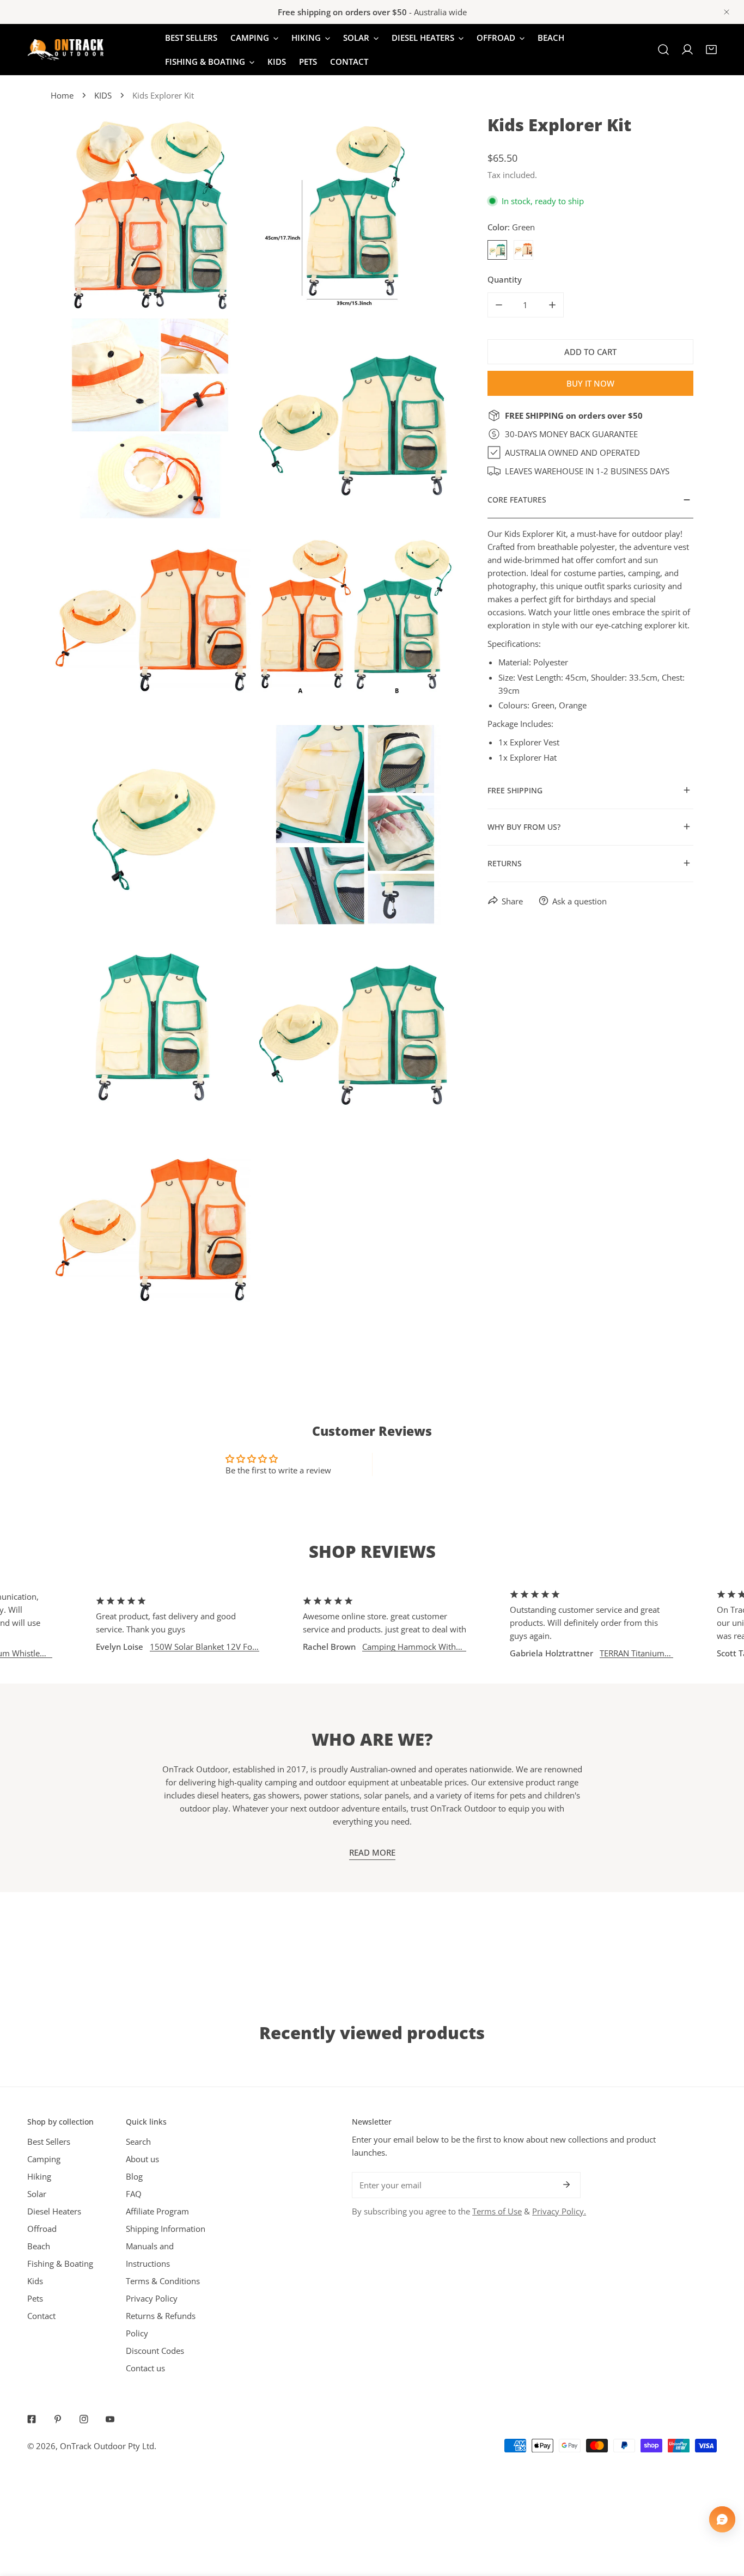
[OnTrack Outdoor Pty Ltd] (65, 50)
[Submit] (566, 2185)
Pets (35, 2298)
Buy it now (590, 383)
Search (138, 2141)
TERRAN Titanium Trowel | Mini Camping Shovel (579, 1653)
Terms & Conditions (163, 2281)
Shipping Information (166, 2229)
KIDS (103, 95)
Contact (41, 2316)
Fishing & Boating (60, 2263)
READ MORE (372, 1852)
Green (497, 250)
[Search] (663, 50)
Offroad (42, 2229)
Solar (37, 2194)
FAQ (134, 2194)
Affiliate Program (157, 2211)
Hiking (39, 2176)
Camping (44, 2159)
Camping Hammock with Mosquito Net (356, 1647)
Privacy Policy (152, 2298)
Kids (35, 2281)
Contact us (145, 2368)
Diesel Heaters (54, 2211)
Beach (39, 2246)
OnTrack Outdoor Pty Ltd (107, 2446)
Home (62, 95)
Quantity (505, 279)
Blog (134, 2176)
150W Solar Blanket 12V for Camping (149, 1647)
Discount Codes (155, 2351)
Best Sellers (49, 2141)
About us (142, 2159)
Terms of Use (497, 2211)
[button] (711, 50)
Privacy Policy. (559, 2211)
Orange (523, 250)
